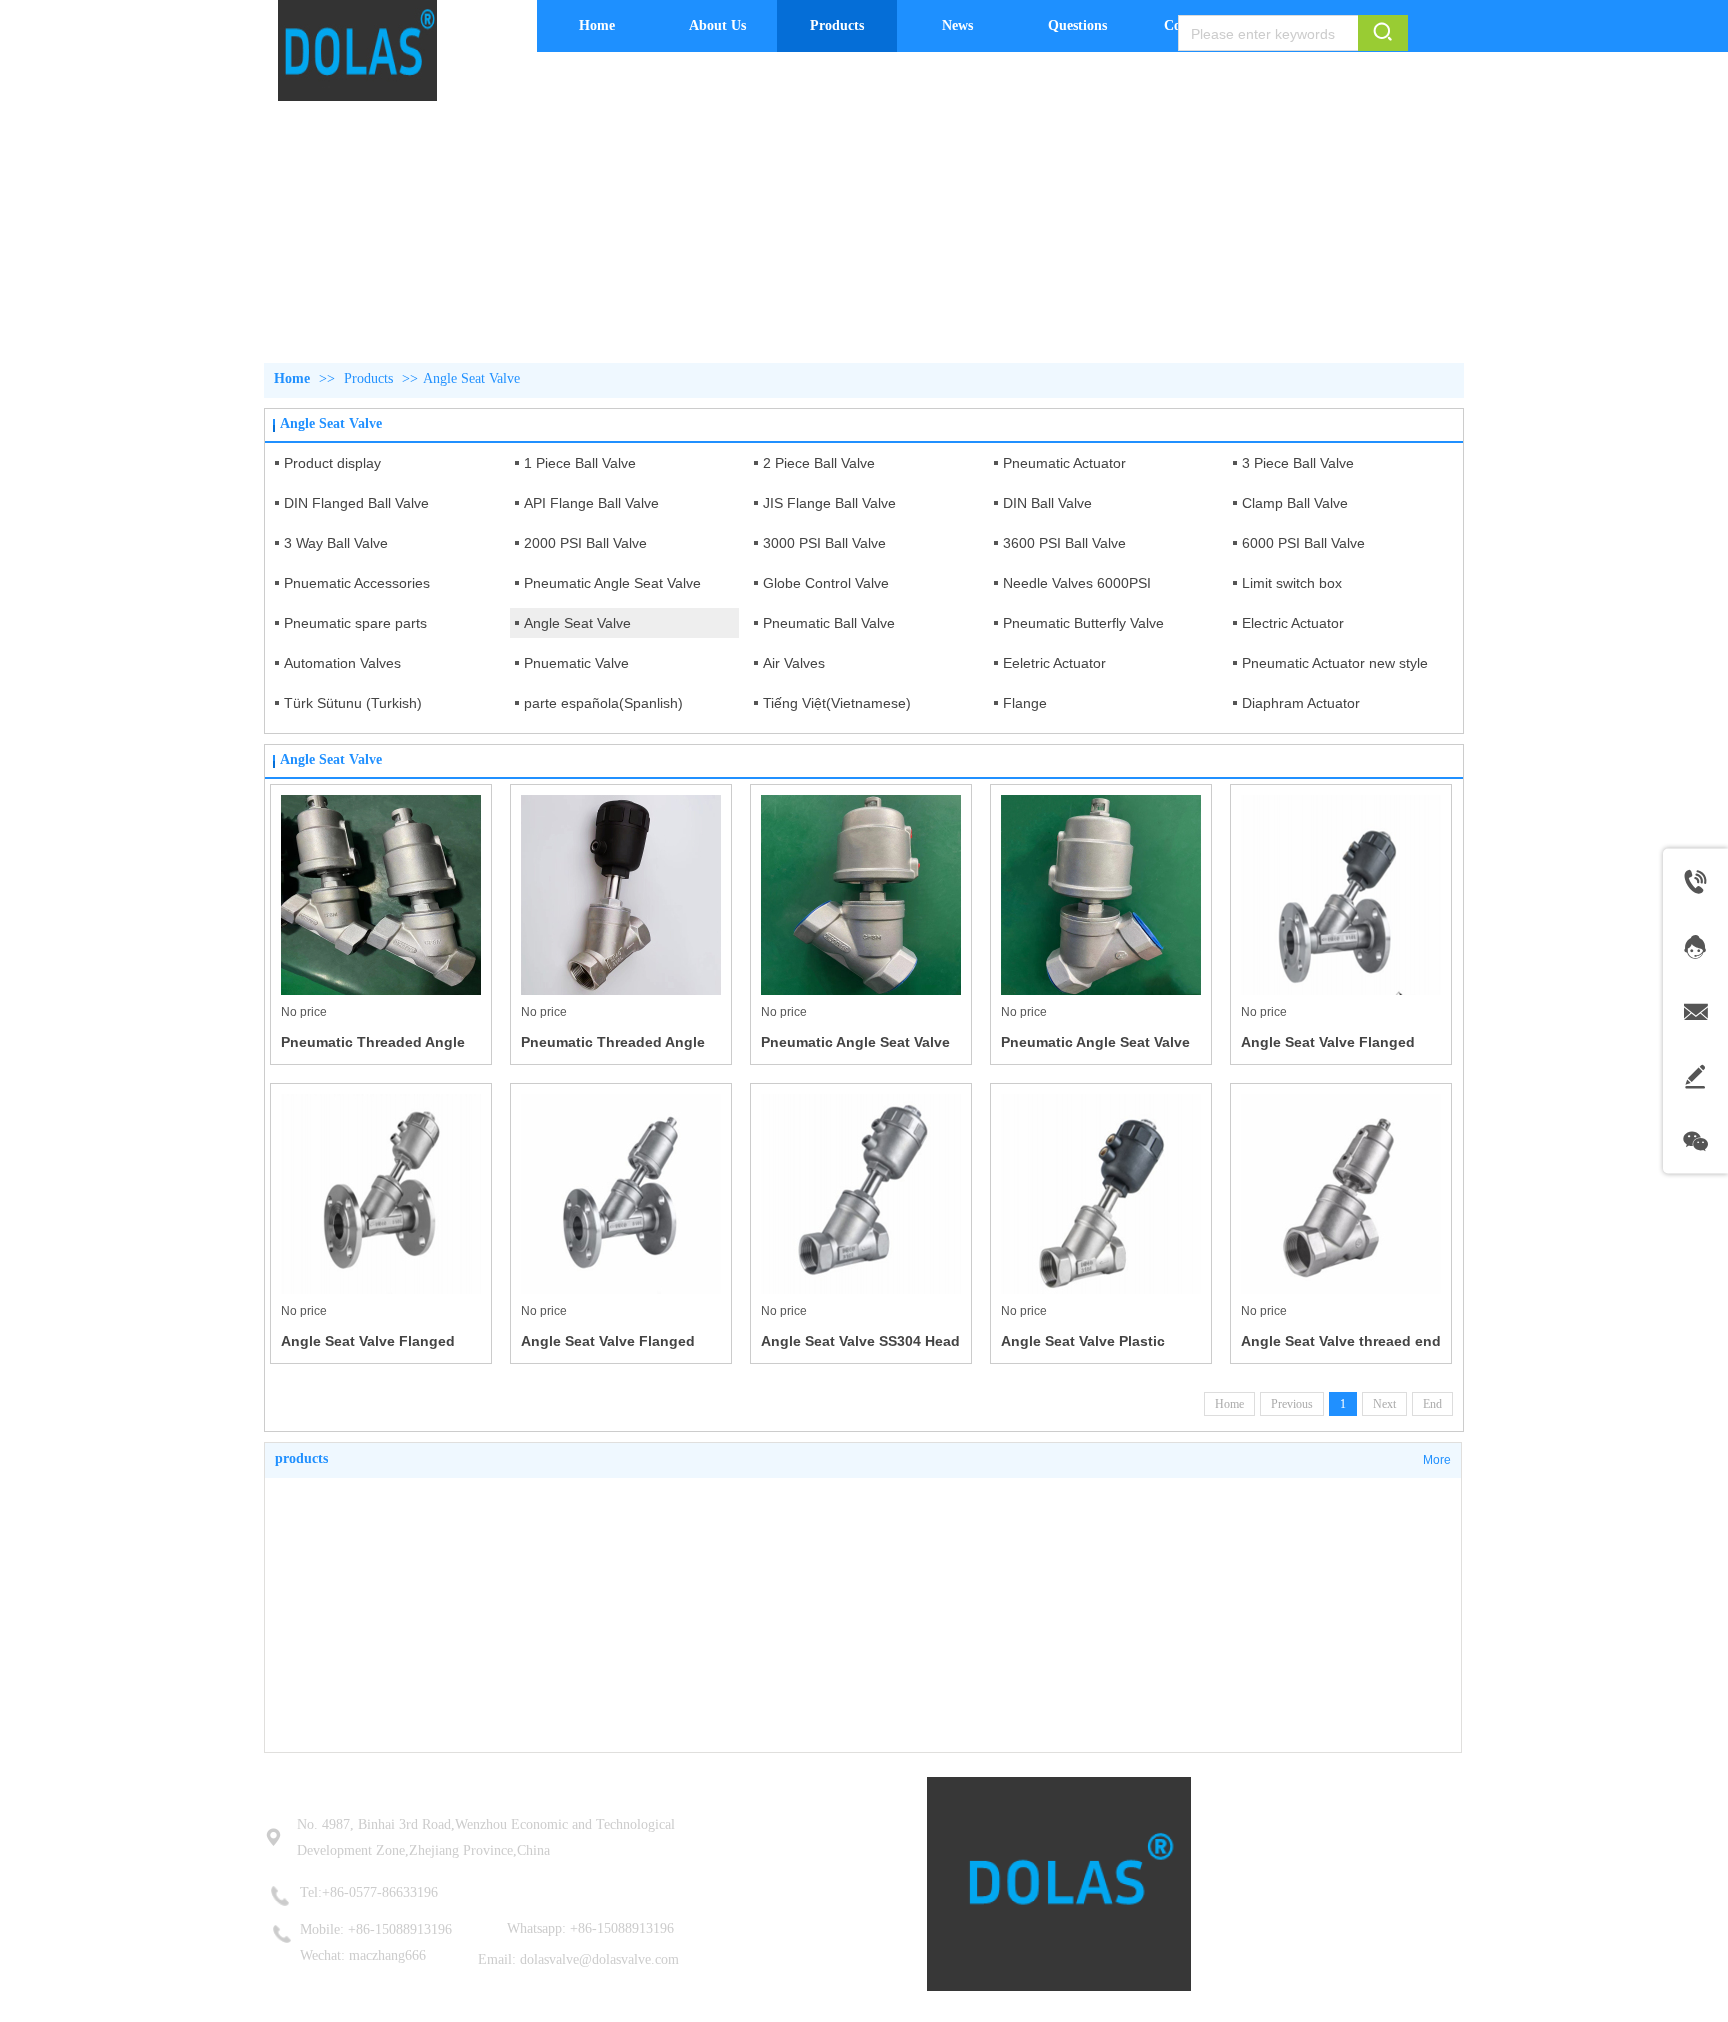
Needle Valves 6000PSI (1077, 583)
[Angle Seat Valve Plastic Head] (1101, 1194)
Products (368, 378)
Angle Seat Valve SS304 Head (860, 1341)
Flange (1025, 703)
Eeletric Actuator (1054, 663)
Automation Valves (342, 663)
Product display (332, 463)
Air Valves (794, 663)
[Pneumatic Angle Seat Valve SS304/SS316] (861, 895)
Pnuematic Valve (576, 663)
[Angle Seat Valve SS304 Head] (861, 1194)
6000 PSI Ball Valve (1303, 543)
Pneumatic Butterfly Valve (1083, 623)
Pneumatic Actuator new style (1335, 663)
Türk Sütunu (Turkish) (353, 703)
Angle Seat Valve (471, 378)
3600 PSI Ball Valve (1064, 543)
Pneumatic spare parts (355, 623)
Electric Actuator (1293, 623)
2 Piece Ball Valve (819, 463)
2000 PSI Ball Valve (585, 543)
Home (292, 378)
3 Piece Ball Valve (1298, 463)
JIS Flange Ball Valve (829, 503)
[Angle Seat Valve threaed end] (1341, 1194)
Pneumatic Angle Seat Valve (612, 583)
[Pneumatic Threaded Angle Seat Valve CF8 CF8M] (381, 895)
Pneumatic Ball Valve (829, 623)
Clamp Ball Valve (1295, 503)
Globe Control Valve (826, 583)
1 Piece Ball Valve (580, 463)
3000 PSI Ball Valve (824, 543)
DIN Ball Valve (1047, 503)
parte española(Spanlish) (603, 703)
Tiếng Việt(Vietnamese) (837, 703)
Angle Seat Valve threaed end (1341, 1341)
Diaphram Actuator (1301, 703)
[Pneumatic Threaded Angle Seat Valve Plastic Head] (621, 895)
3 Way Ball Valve (336, 543)
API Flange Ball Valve (591, 503)
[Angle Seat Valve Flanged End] (1341, 895)
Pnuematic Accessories (357, 583)
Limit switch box (1292, 583)
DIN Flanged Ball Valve (356, 503)
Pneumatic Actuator (1064, 463)
